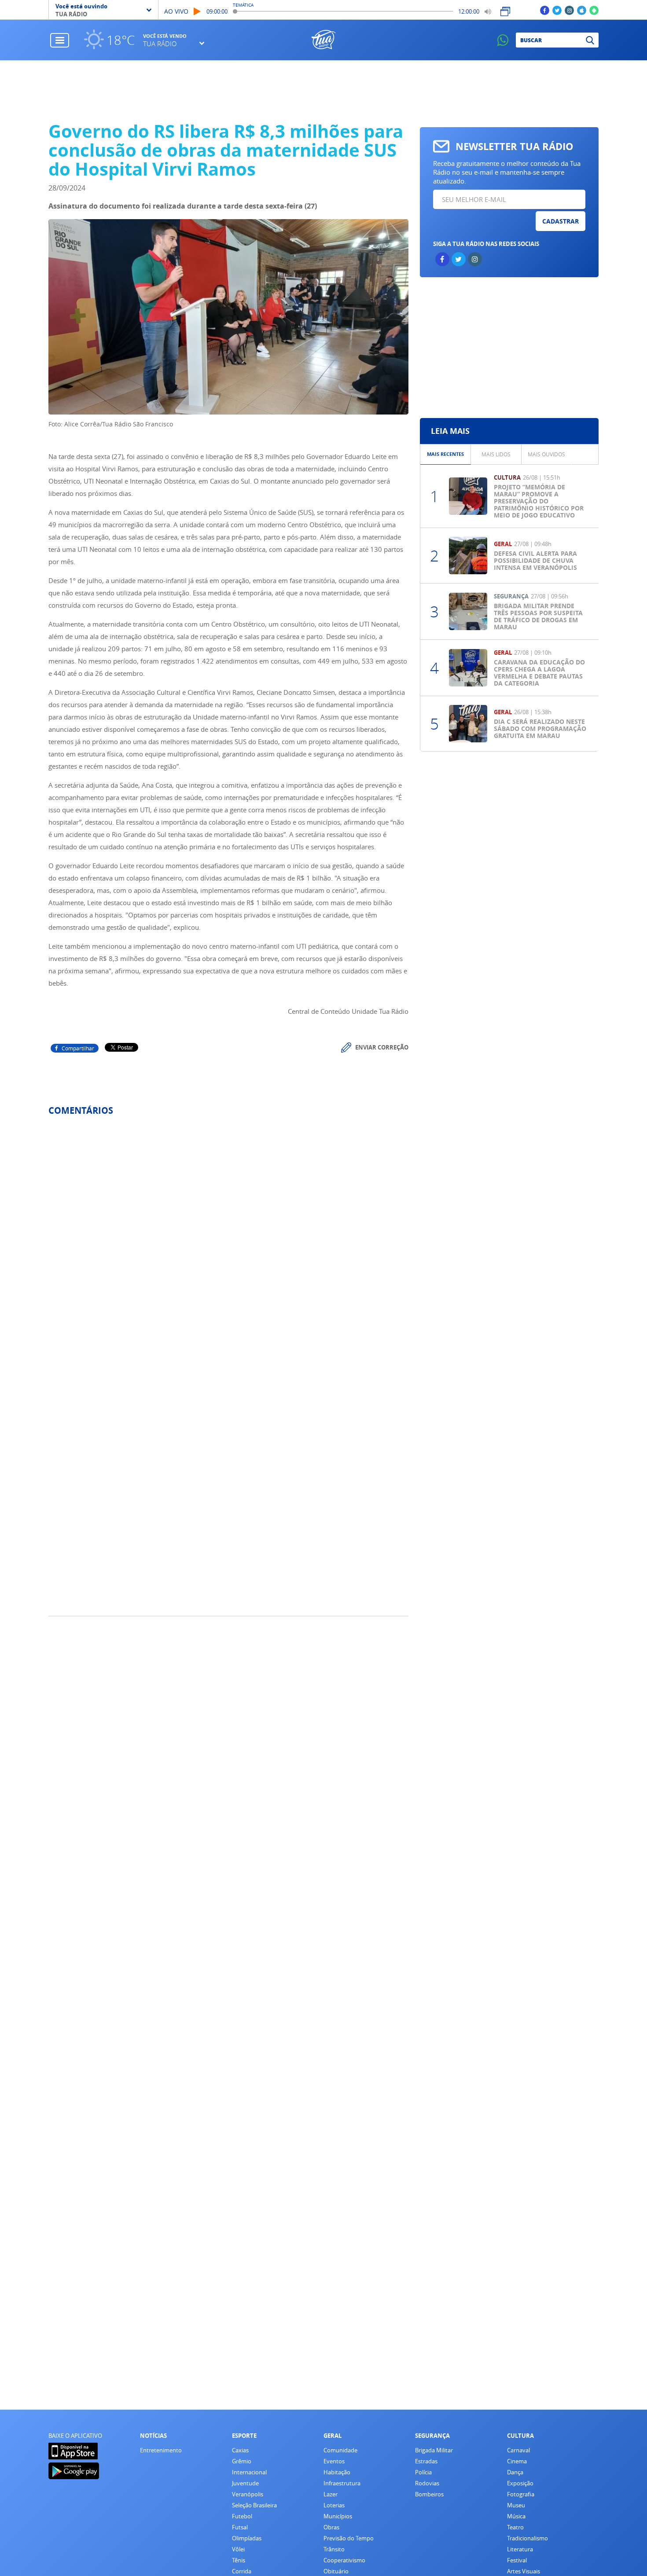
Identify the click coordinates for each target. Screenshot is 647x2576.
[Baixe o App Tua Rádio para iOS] (582, 10)
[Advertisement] (324, 91)
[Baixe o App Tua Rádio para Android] (594, 10)
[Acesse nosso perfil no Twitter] (557, 10)
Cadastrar (561, 221)
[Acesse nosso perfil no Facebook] (545, 10)
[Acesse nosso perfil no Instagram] (569, 10)
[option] (446, 454)
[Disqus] (228, 1240)
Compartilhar (78, 1048)
